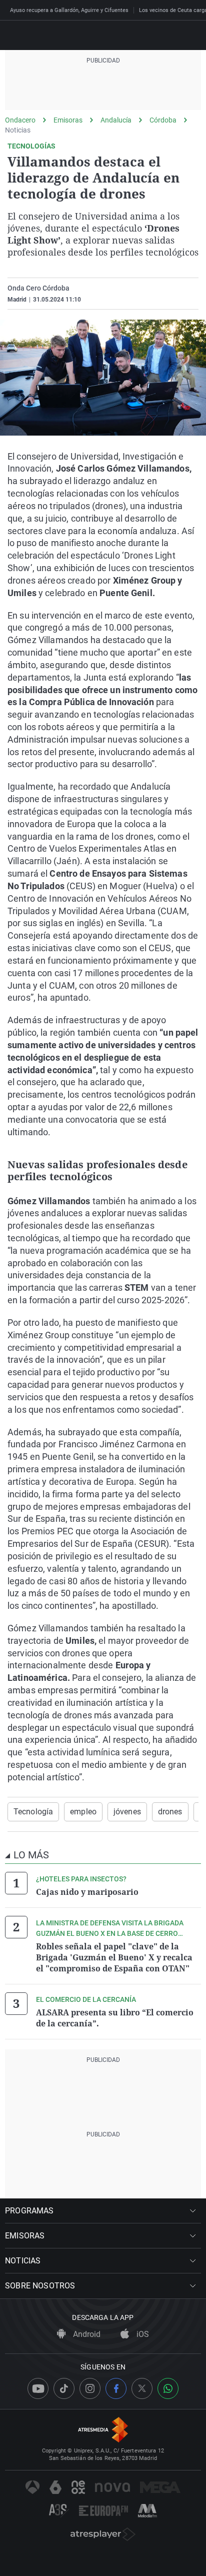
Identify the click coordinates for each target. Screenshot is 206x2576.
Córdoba (163, 120)
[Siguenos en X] (142, 2388)
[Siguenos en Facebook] (116, 2388)
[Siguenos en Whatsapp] (168, 2388)
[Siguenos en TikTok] (64, 2388)
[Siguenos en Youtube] (38, 2388)
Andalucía (116, 120)
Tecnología (33, 1812)
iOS (142, 2334)
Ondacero (20, 120)
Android (86, 2334)
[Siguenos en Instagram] (90, 2388)
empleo (83, 1812)
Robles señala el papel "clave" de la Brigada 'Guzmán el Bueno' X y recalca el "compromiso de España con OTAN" (114, 1957)
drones (170, 1812)
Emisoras (68, 120)
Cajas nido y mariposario (87, 1892)
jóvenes (127, 1812)
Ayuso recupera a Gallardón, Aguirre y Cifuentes (69, 10)
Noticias (18, 130)
